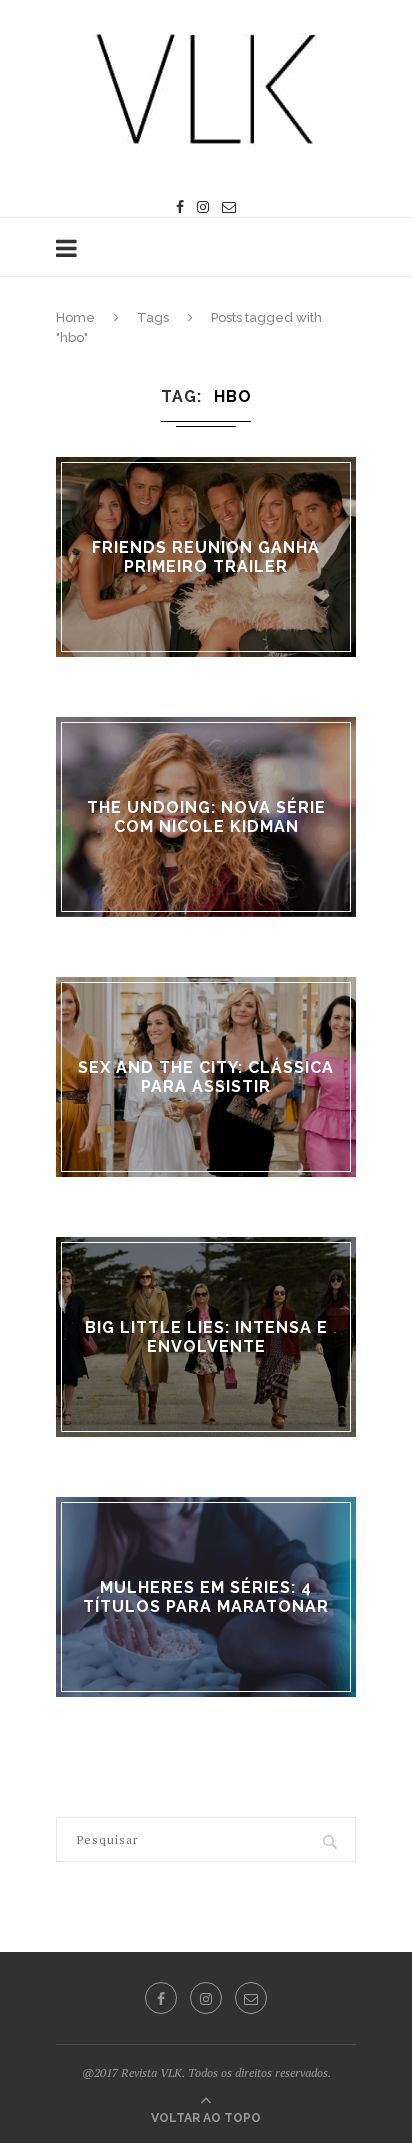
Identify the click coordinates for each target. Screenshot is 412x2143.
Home (75, 317)
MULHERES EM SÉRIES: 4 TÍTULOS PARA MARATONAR (206, 1597)
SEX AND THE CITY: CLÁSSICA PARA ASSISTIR (206, 1077)
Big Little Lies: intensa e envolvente (206, 1337)
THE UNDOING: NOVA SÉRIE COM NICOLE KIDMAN (206, 817)
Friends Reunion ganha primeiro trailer (206, 557)
